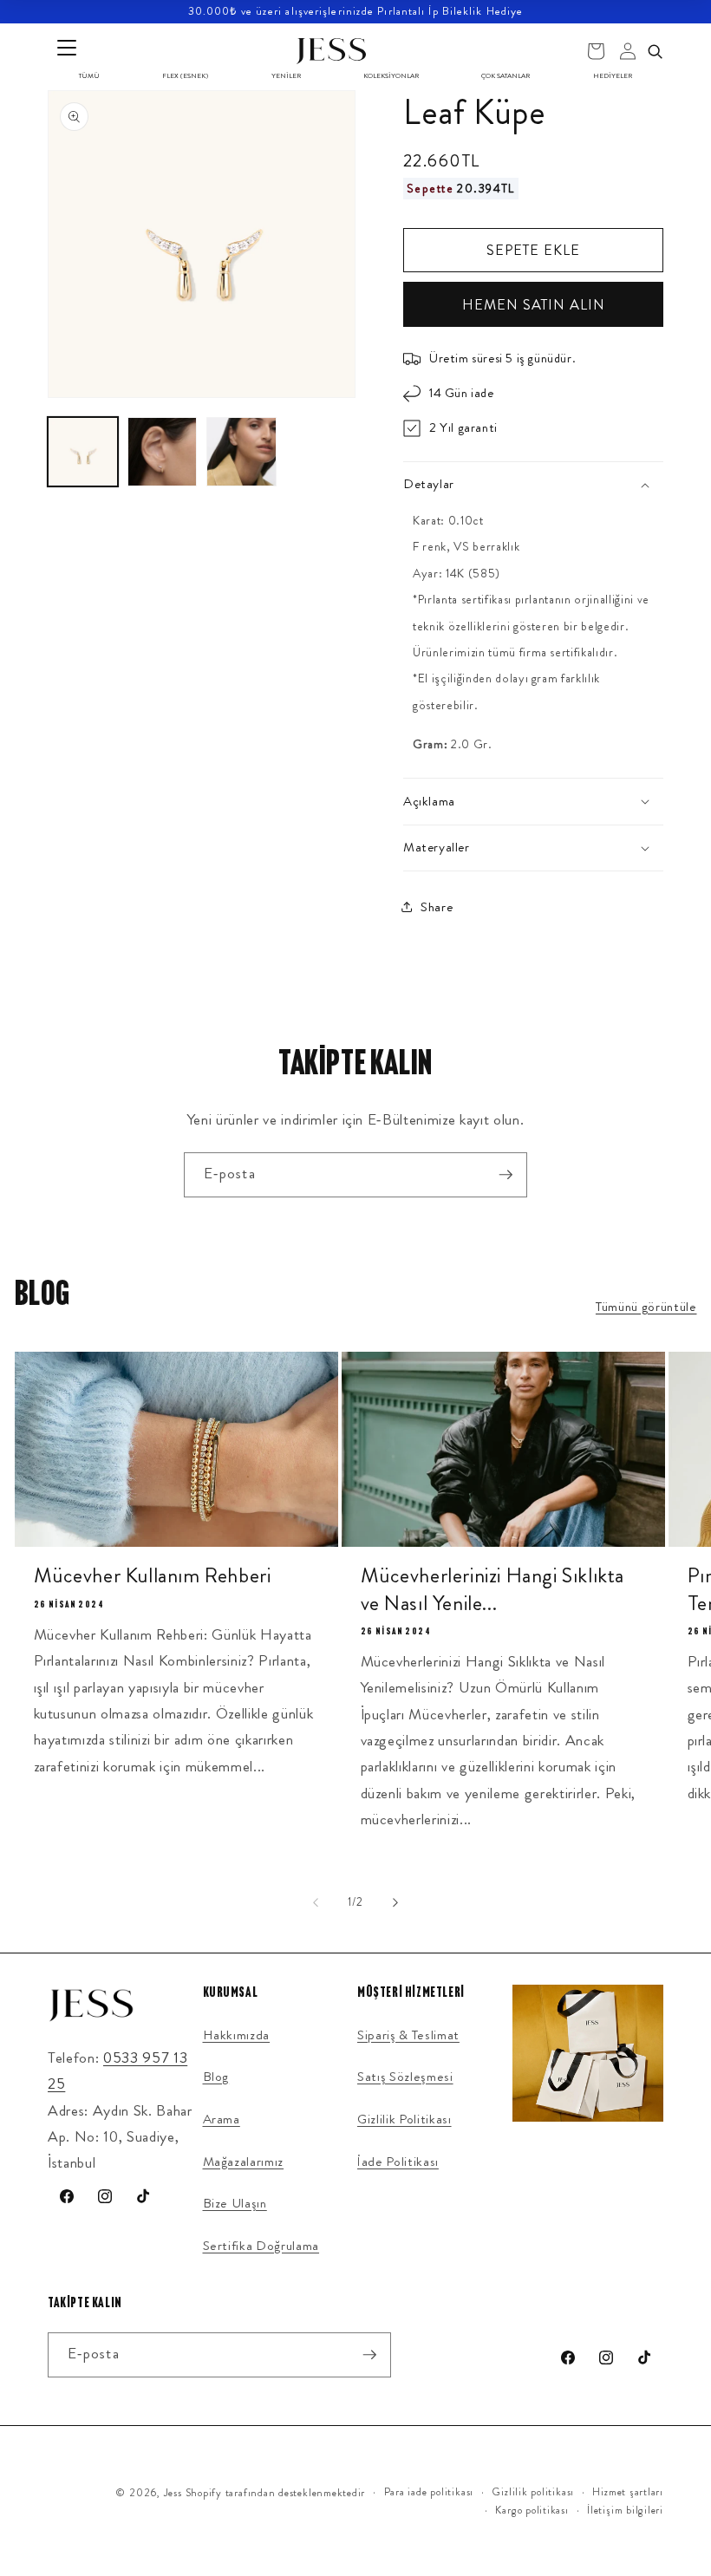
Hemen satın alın (534, 305)
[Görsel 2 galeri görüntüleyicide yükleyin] (163, 452)
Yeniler (286, 76)
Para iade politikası (429, 2492)
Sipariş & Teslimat (408, 2035)
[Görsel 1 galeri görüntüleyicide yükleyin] (83, 452)
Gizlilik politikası (533, 2492)
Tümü (89, 76)
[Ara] (655, 51)
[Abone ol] (506, 1175)
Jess (173, 2493)
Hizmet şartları (628, 2492)
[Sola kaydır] (316, 1902)
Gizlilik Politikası (404, 2119)
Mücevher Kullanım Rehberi (153, 1576)
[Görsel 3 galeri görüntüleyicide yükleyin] (241, 452)
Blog (216, 2077)
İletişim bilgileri (625, 2510)
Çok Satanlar (506, 76)
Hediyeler (613, 76)
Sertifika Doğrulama (261, 2246)
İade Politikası (398, 2162)
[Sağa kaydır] (395, 1902)
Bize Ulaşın (235, 2203)
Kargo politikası (532, 2510)
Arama (222, 2119)
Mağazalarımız (244, 2162)
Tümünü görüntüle (646, 1307)
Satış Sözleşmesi (405, 2077)
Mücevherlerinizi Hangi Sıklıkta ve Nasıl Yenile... (493, 1589)
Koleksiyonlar (391, 76)
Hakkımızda (237, 2035)
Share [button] (437, 907)
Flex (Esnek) (185, 76)
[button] (533, 485)
